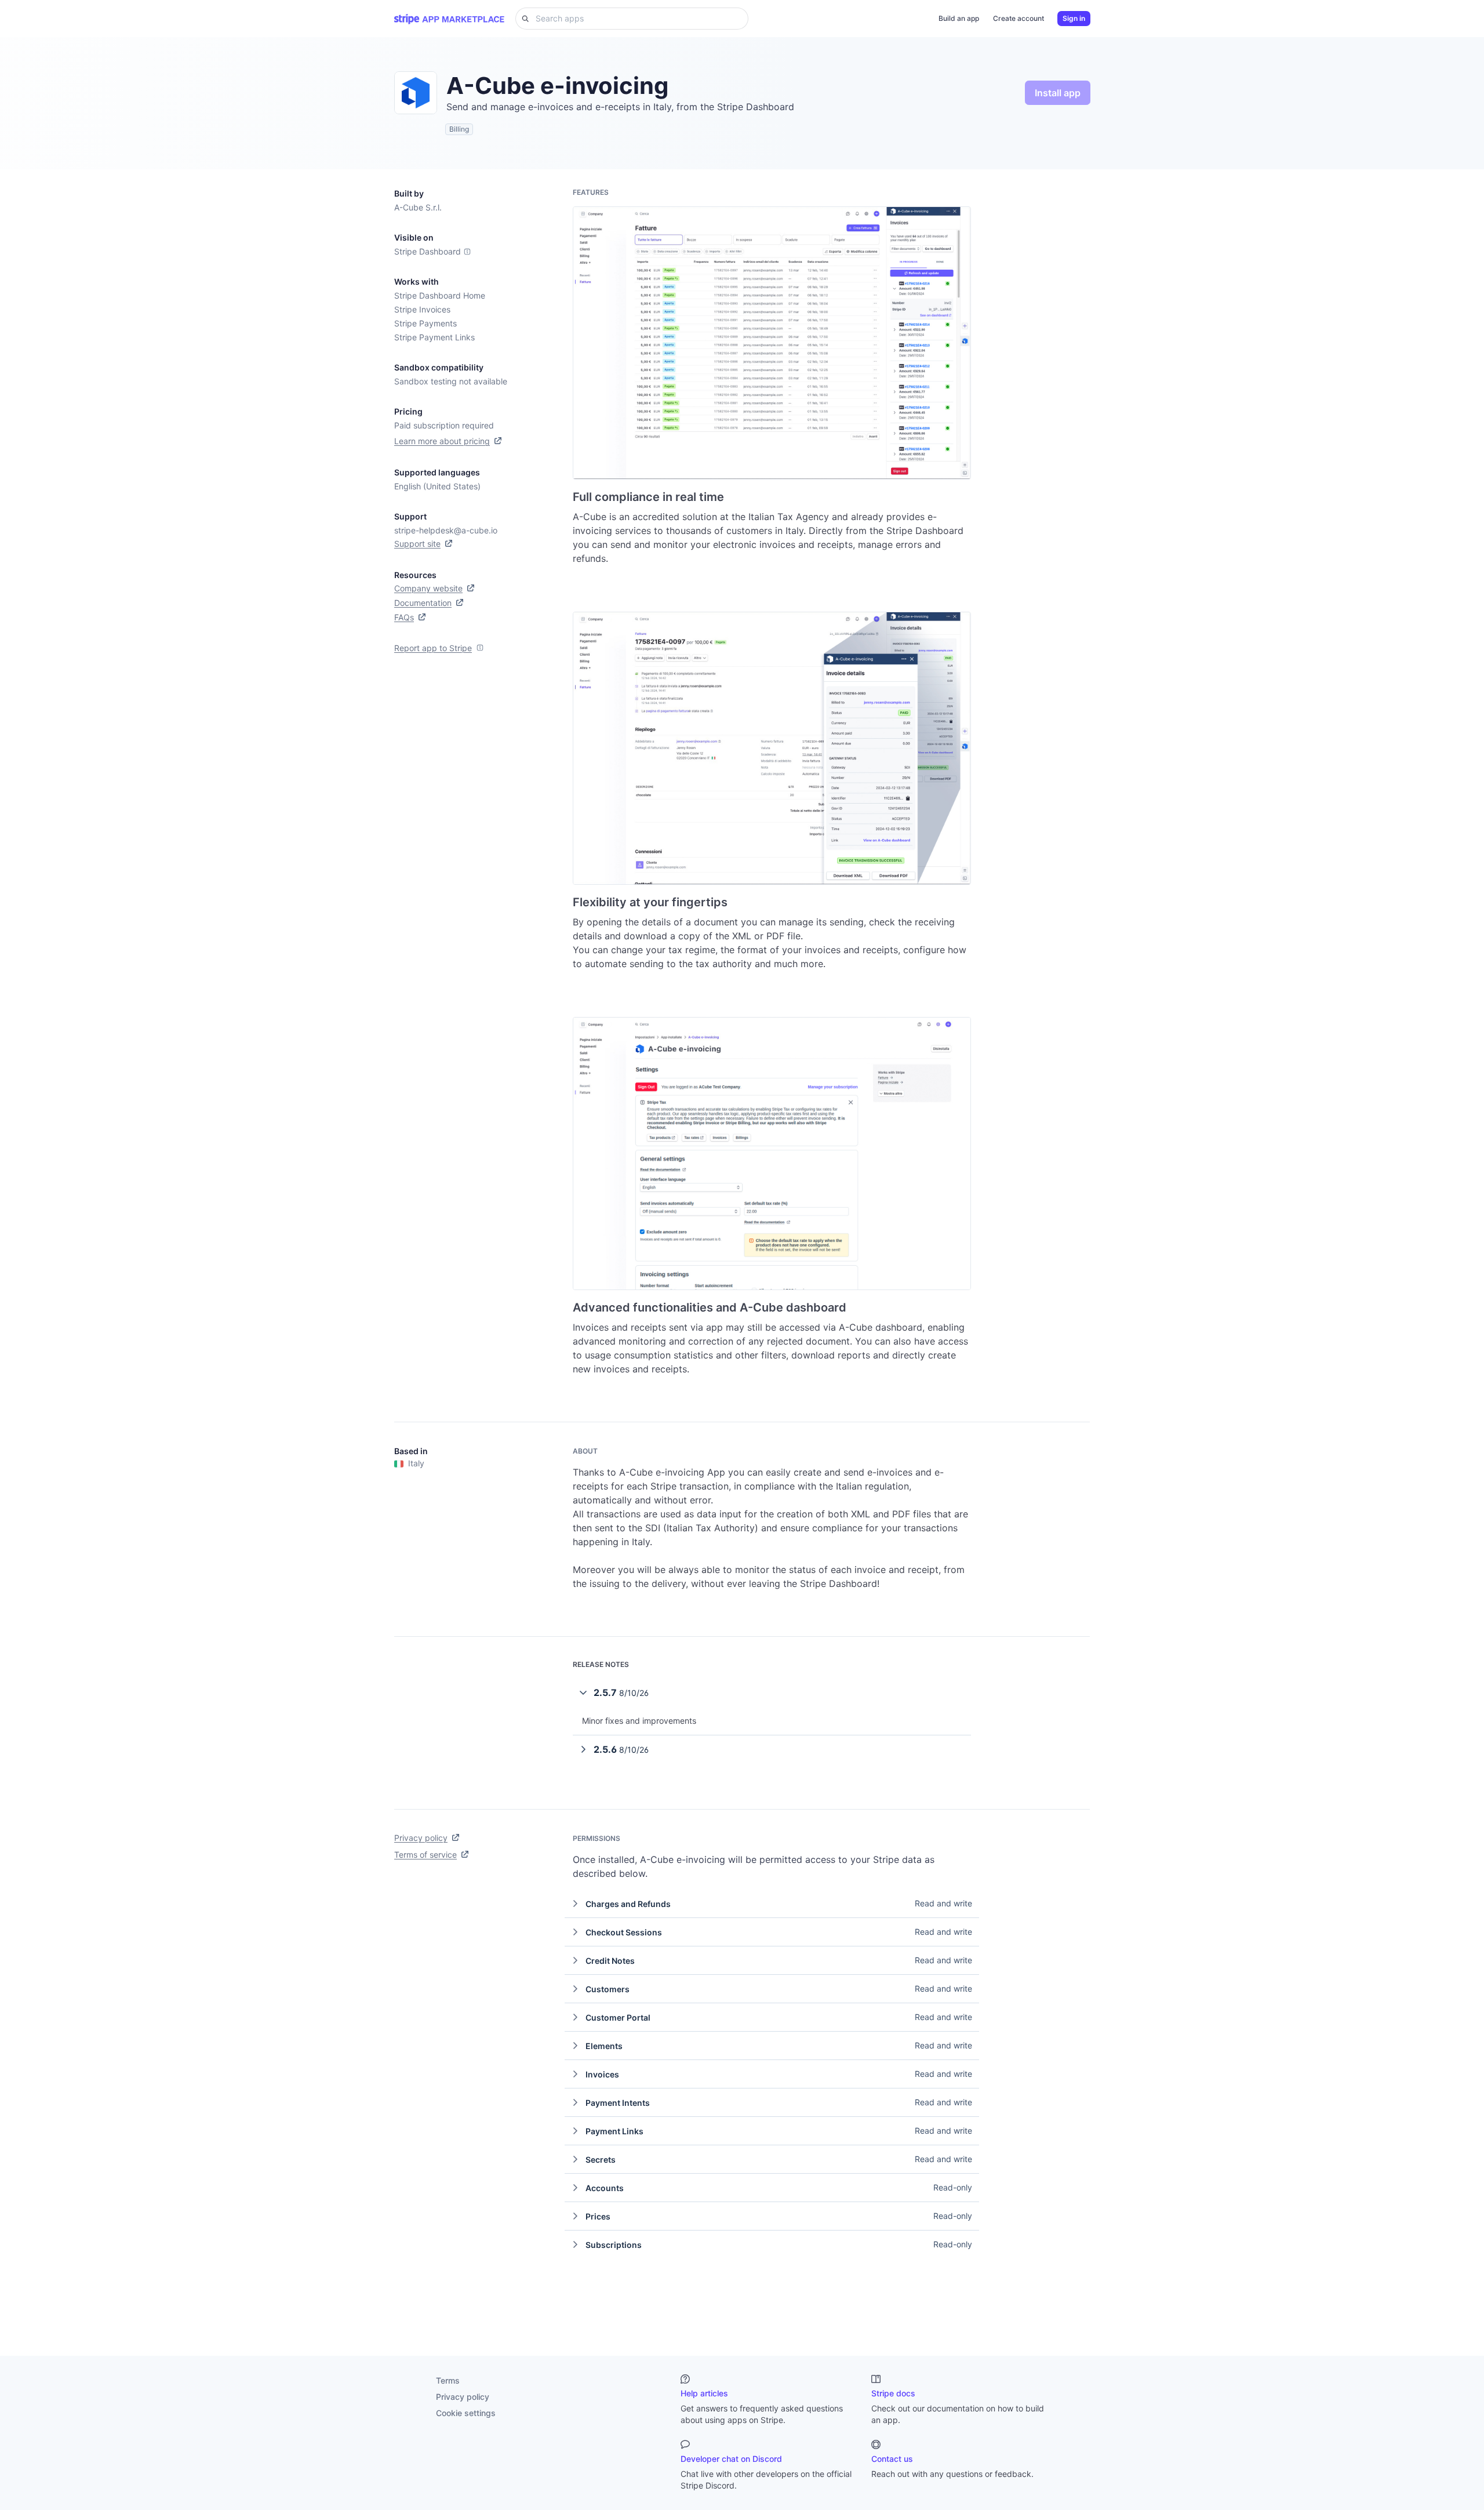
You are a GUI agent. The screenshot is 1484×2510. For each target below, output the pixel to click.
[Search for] (522, 19)
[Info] (467, 252)
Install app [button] (1058, 93)
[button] (772, 1692)
